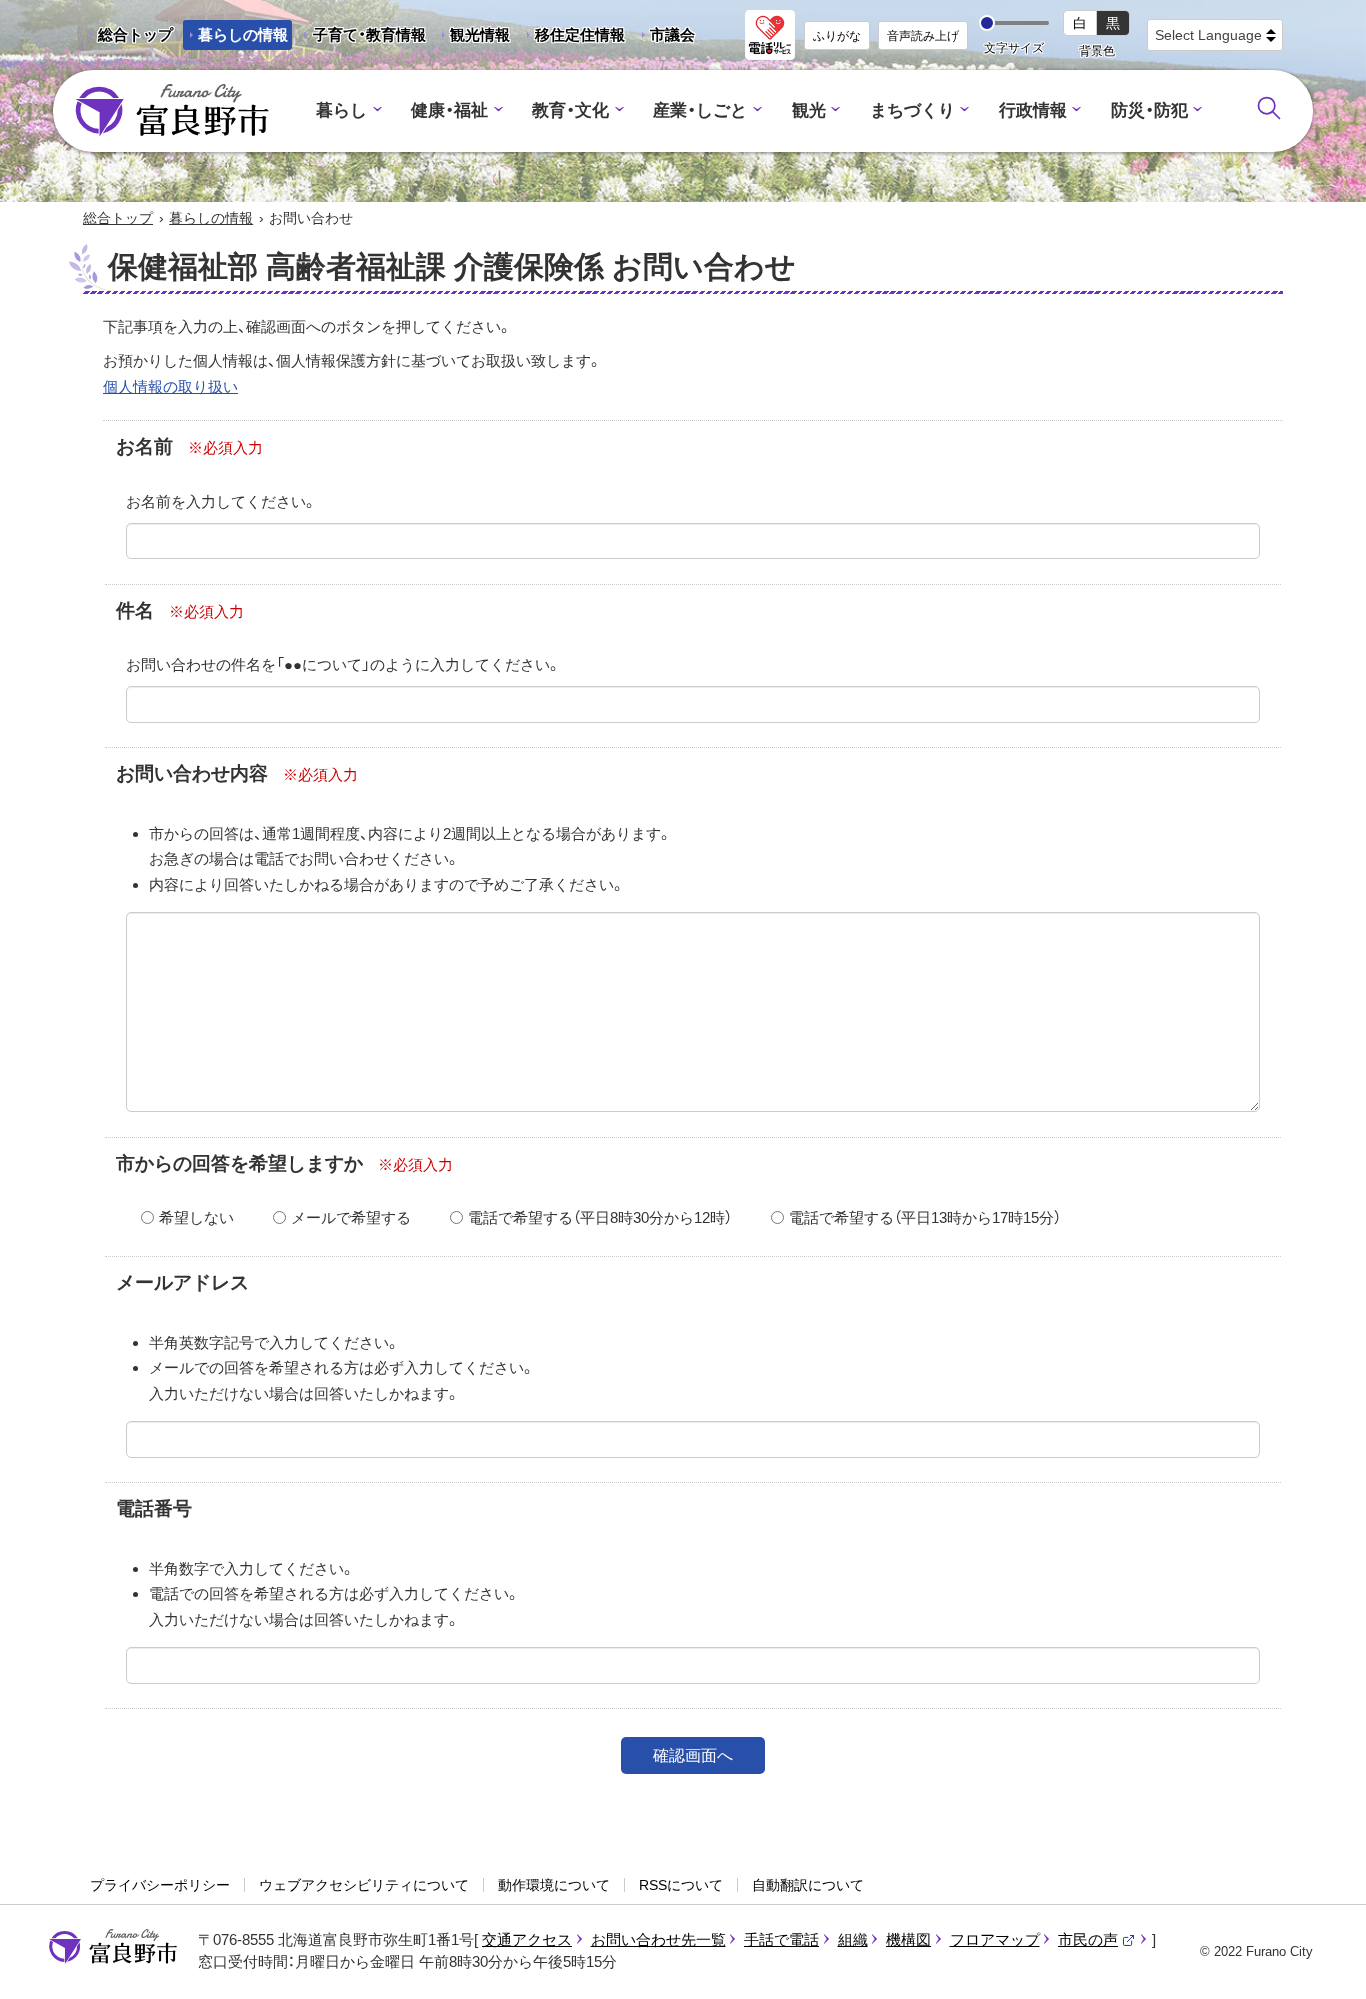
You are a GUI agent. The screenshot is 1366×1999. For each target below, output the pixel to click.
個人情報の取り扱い (170, 386)
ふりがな (837, 36)
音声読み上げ (923, 36)
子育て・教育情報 (369, 34)
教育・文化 (570, 110)
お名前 (144, 446)
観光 (809, 110)
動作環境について (554, 1885)
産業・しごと (700, 110)
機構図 (908, 1939)
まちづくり (912, 110)
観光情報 (472, 38)
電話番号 (154, 1508)
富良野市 (113, 1947)
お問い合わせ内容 (192, 773)
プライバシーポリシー (160, 1885)
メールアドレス (182, 1282)
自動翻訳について (808, 1885)
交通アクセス (527, 1939)
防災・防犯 (1149, 110)
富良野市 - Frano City (172, 111)
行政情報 (1033, 110)
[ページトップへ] (1323, 1960)
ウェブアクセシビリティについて (364, 1885)
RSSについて (681, 1885)
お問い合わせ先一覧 (658, 1939)
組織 (853, 1939)
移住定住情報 (572, 38)
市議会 (672, 34)
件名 (135, 610)
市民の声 (1097, 1939)
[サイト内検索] (1269, 108)
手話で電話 (781, 1939)
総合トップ (135, 34)
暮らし (341, 110)
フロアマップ (995, 1939)
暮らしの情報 (243, 34)
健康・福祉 (449, 110)
